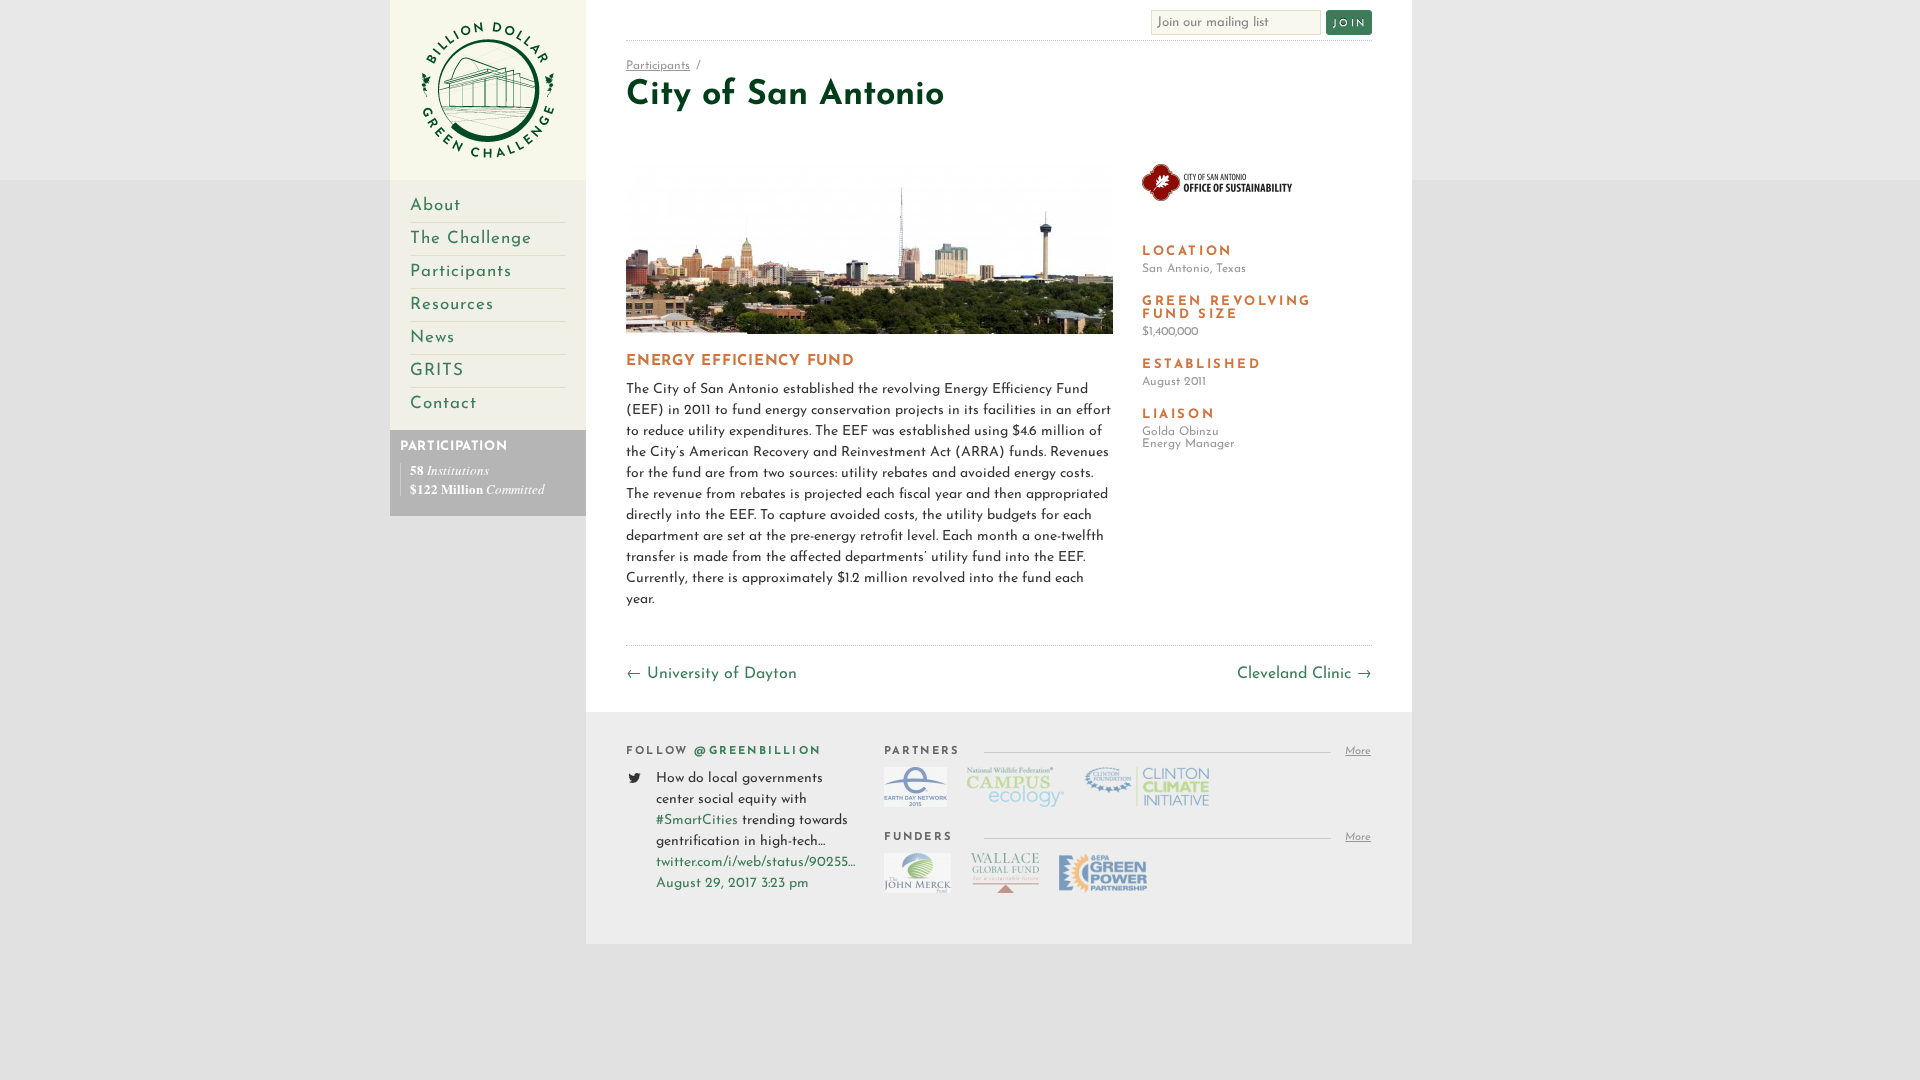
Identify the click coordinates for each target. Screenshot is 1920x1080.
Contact (443, 403)
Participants (461, 271)
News (432, 337)
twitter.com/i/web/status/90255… (755, 862)
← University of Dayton (711, 674)
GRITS (437, 370)
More (1358, 751)
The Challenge (471, 238)
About (435, 205)
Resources (452, 304)
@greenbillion (757, 751)
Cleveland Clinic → (1304, 674)
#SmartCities (697, 820)
